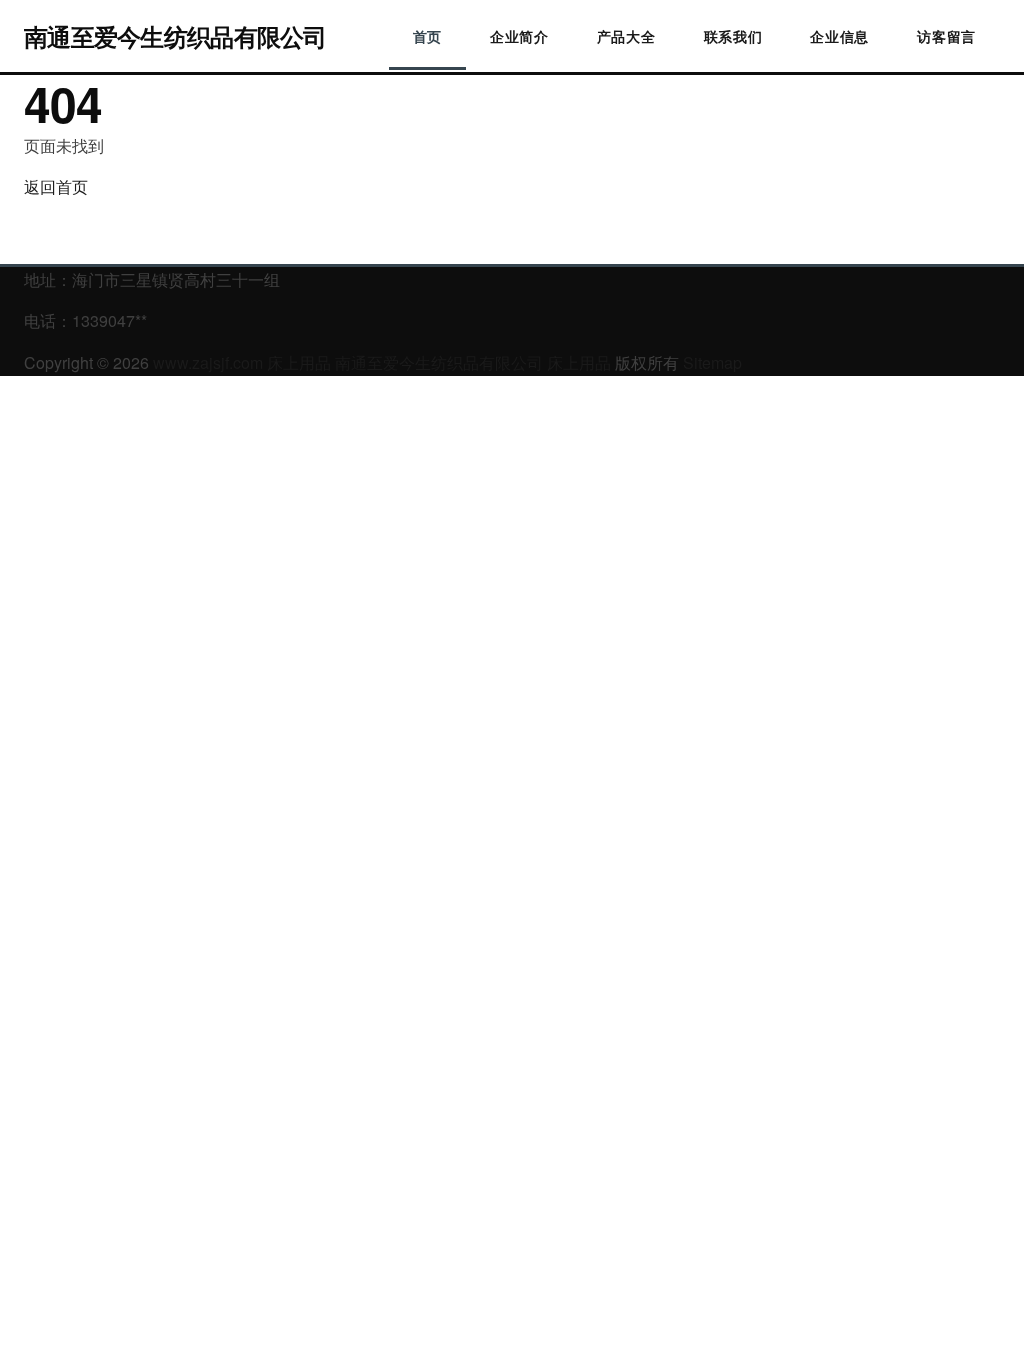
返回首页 (56, 186)
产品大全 (626, 36)
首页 (427, 36)
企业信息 (839, 36)
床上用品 (299, 362)
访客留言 (946, 36)
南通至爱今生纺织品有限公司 (175, 36)
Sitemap (712, 362)
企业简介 (519, 36)
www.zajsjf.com (208, 362)
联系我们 (733, 36)
